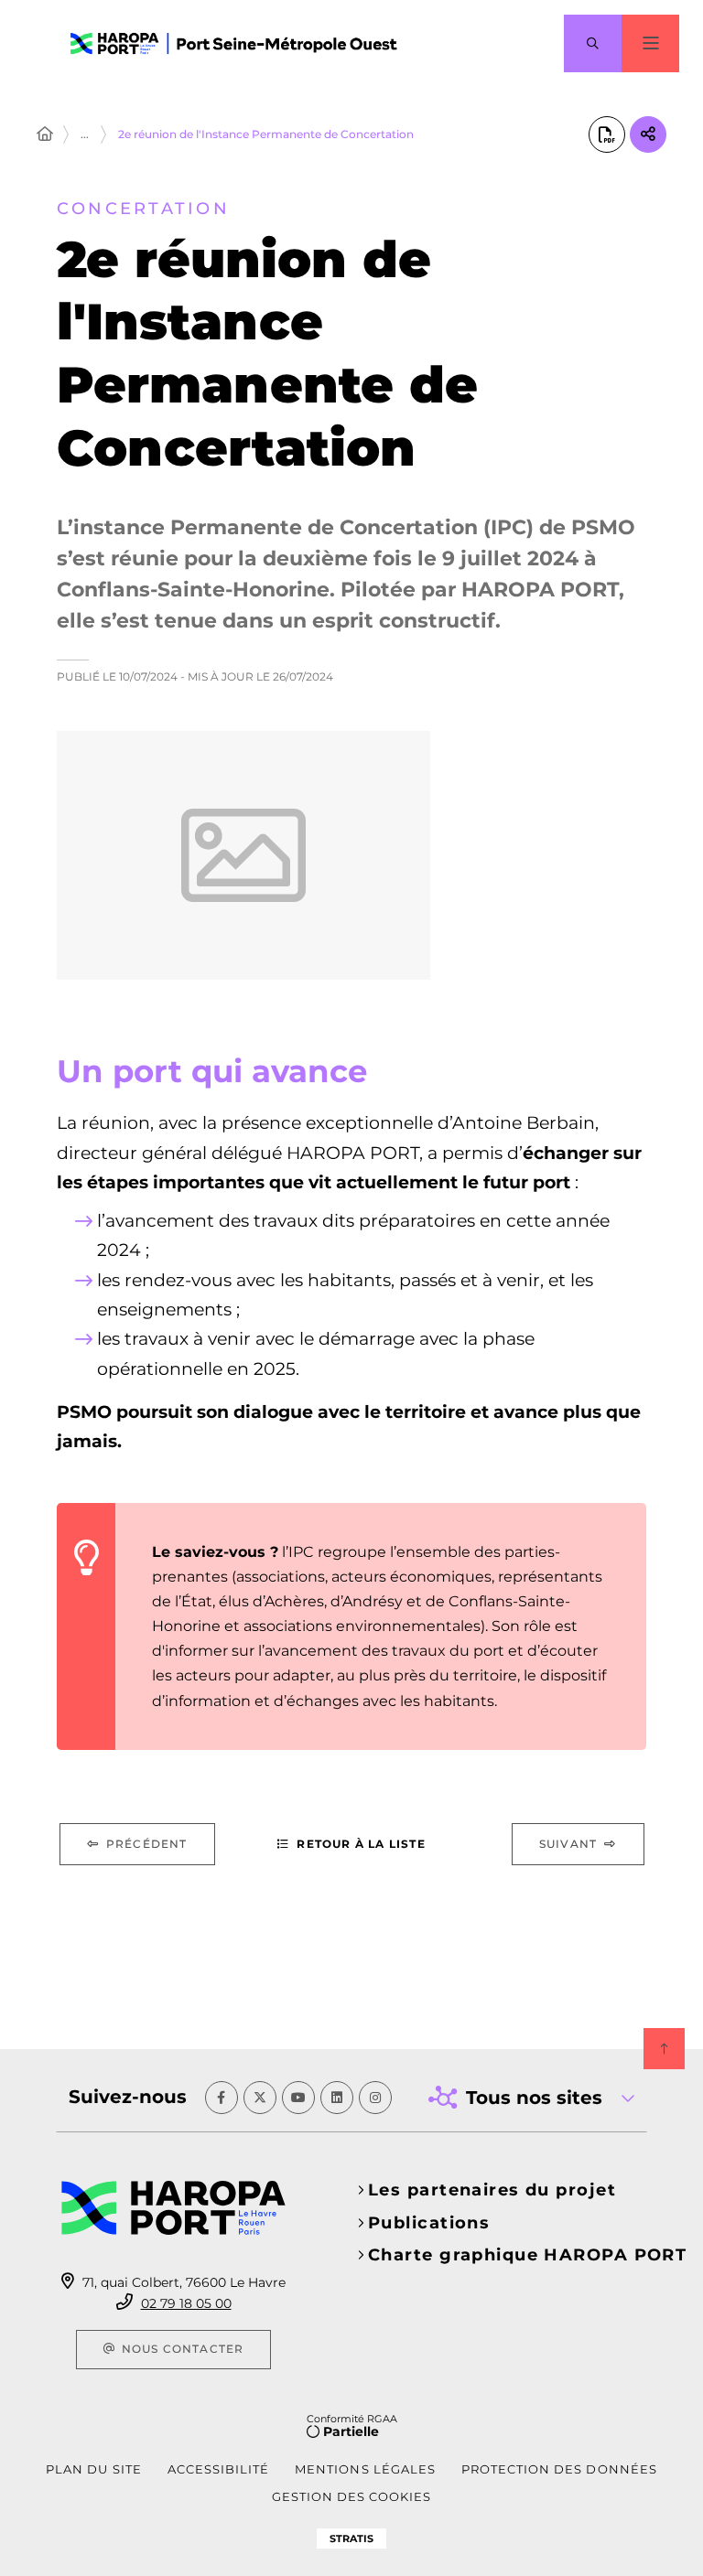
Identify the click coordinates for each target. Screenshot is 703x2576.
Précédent (147, 1844)
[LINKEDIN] (337, 2098)
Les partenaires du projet (492, 2190)
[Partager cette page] (648, 134)
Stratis (351, 2538)
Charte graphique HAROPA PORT (527, 2255)
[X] (260, 2098)
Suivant (568, 1844)
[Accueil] (45, 134)
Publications (429, 2223)
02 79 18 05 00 (186, 2303)
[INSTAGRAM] (375, 2098)
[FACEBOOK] (222, 2098)
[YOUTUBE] (298, 2098)
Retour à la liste (361, 1844)
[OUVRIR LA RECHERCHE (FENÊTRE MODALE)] (593, 43)
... (85, 134)
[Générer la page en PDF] (607, 134)
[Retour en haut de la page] (664, 2049)
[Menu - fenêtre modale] (650, 43)
